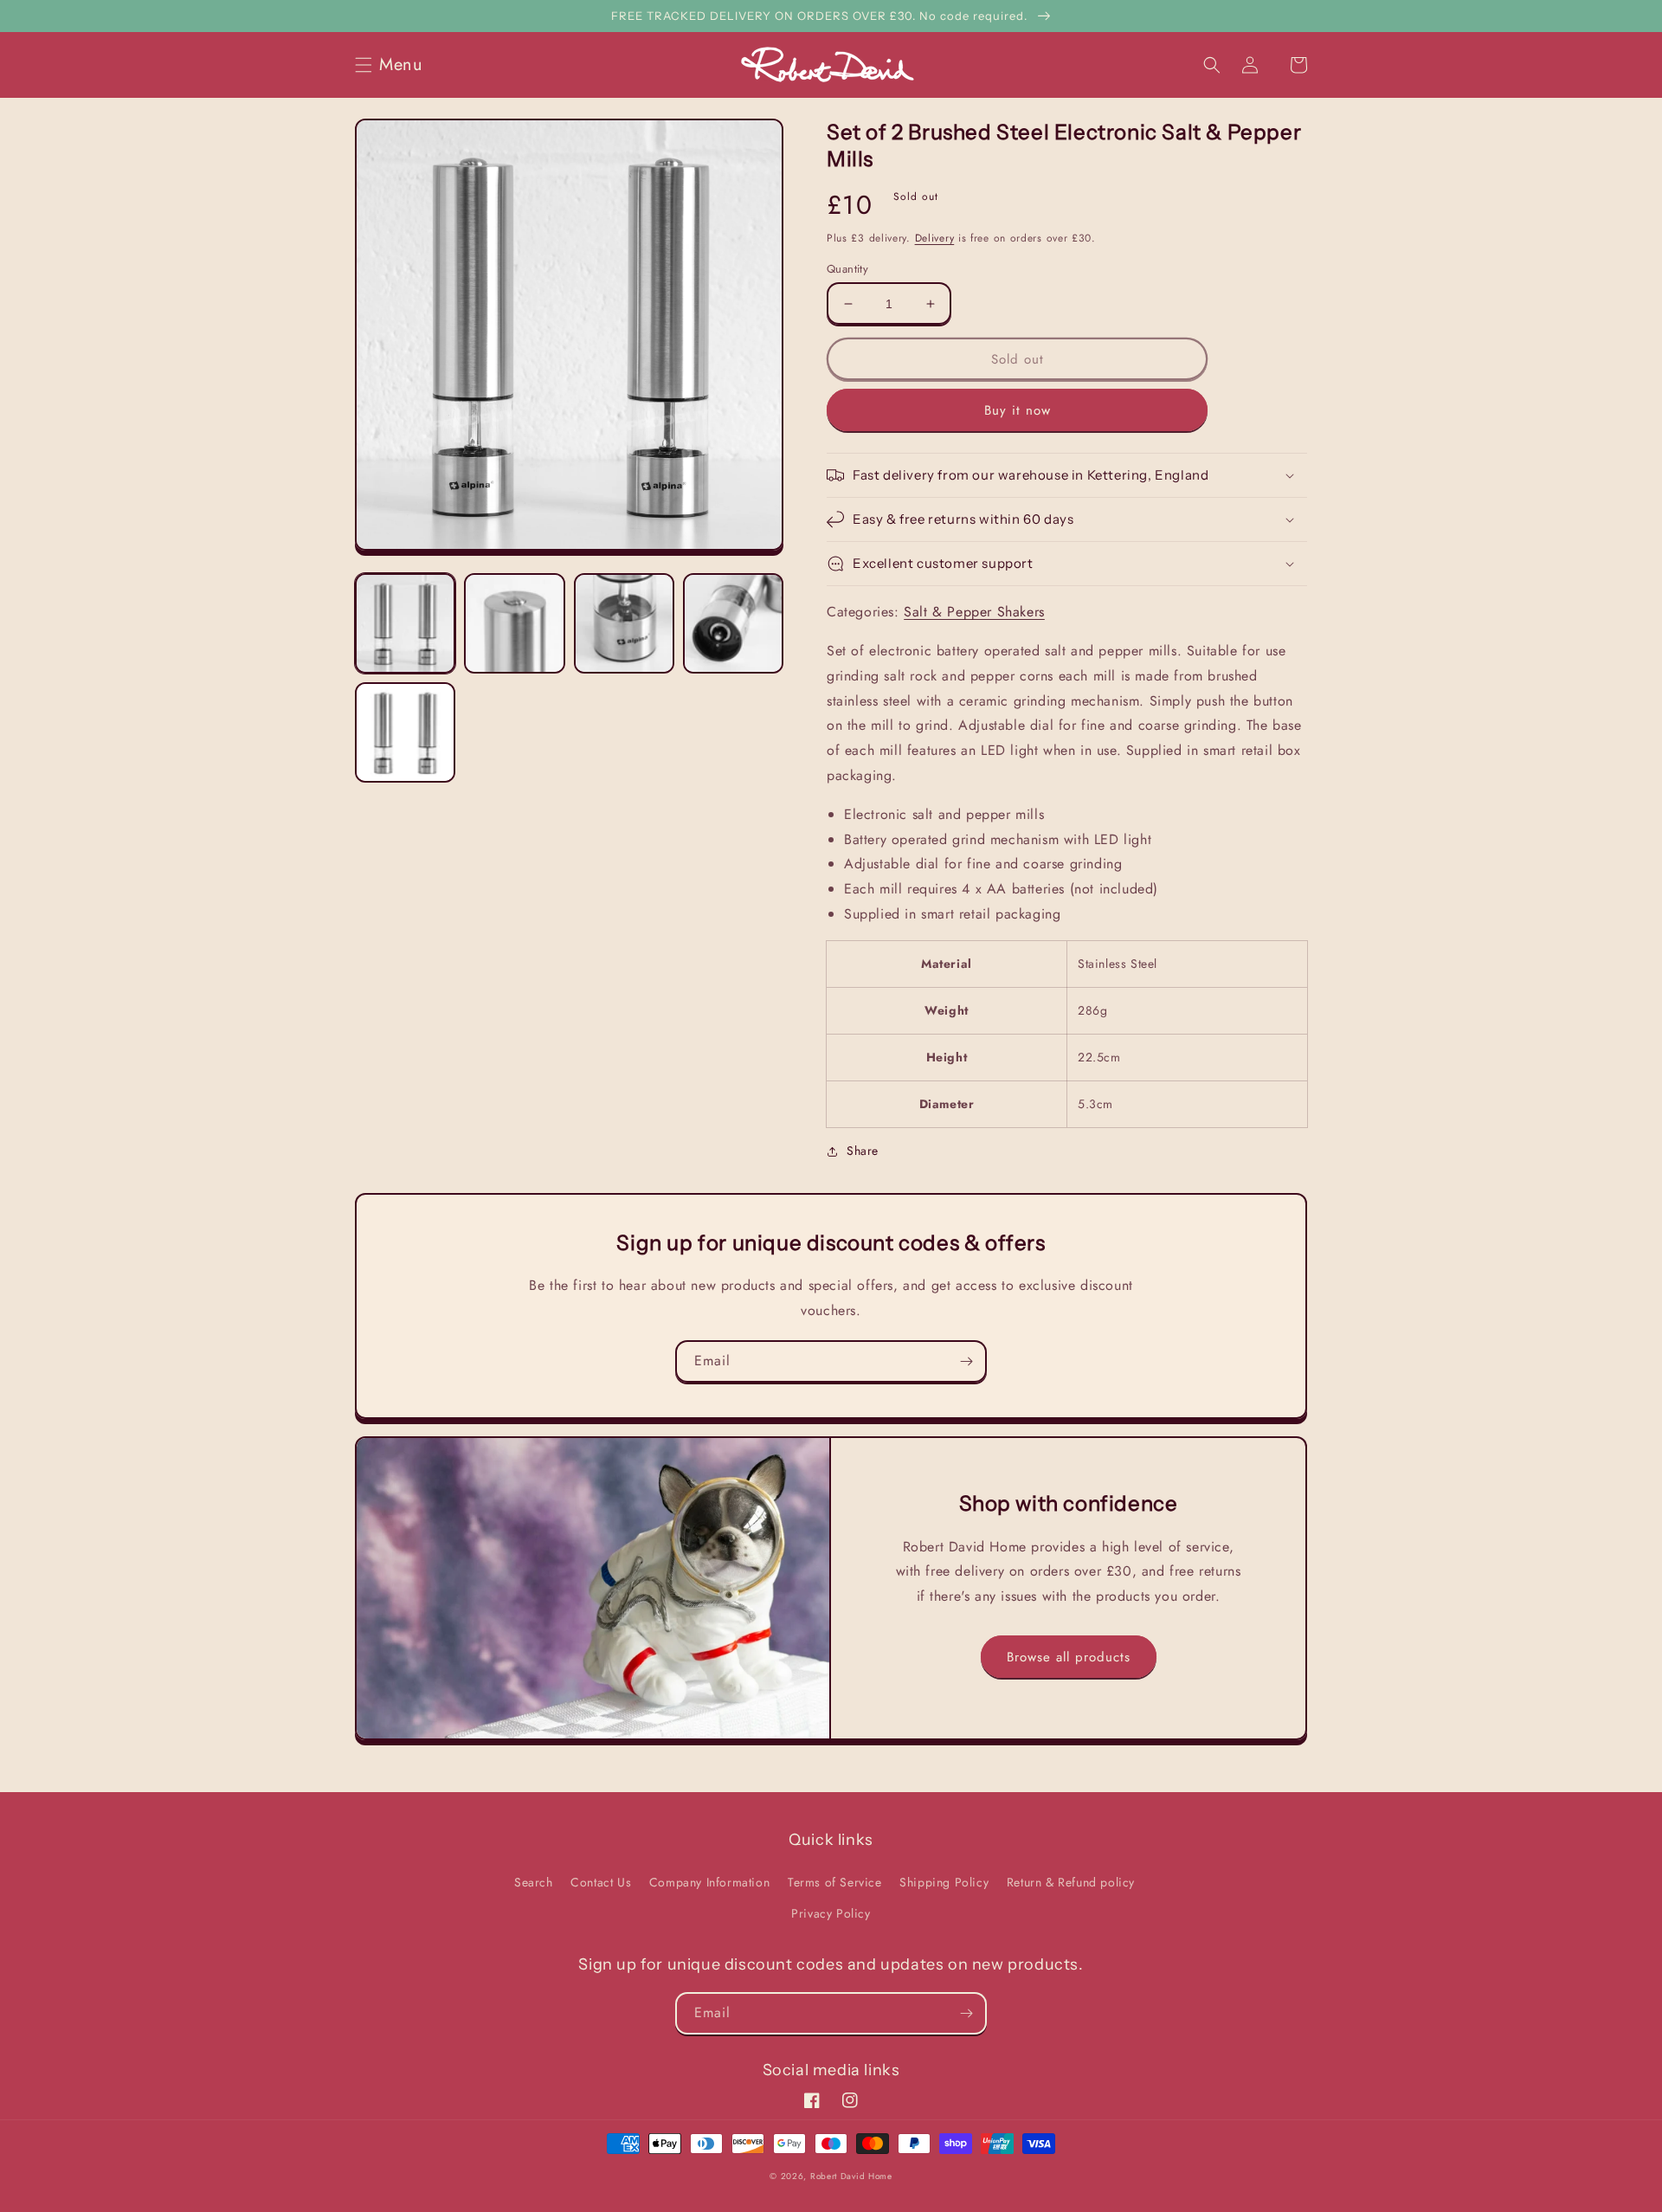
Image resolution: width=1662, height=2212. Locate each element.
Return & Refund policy (1071, 1882)
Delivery (935, 238)
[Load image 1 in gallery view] (405, 623)
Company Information (709, 1882)
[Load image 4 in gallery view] (733, 623)
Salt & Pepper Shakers (974, 612)
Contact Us (601, 1882)
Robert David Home (851, 2176)
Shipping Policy (944, 1882)
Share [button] (863, 1151)
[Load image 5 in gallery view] (405, 732)
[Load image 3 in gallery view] (624, 623)
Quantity (847, 269)
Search (534, 1882)
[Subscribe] (966, 1361)
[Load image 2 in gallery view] (514, 623)
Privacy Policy (831, 1913)
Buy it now (1018, 410)
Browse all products (1069, 1657)
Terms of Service (835, 1882)
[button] (394, 65)
